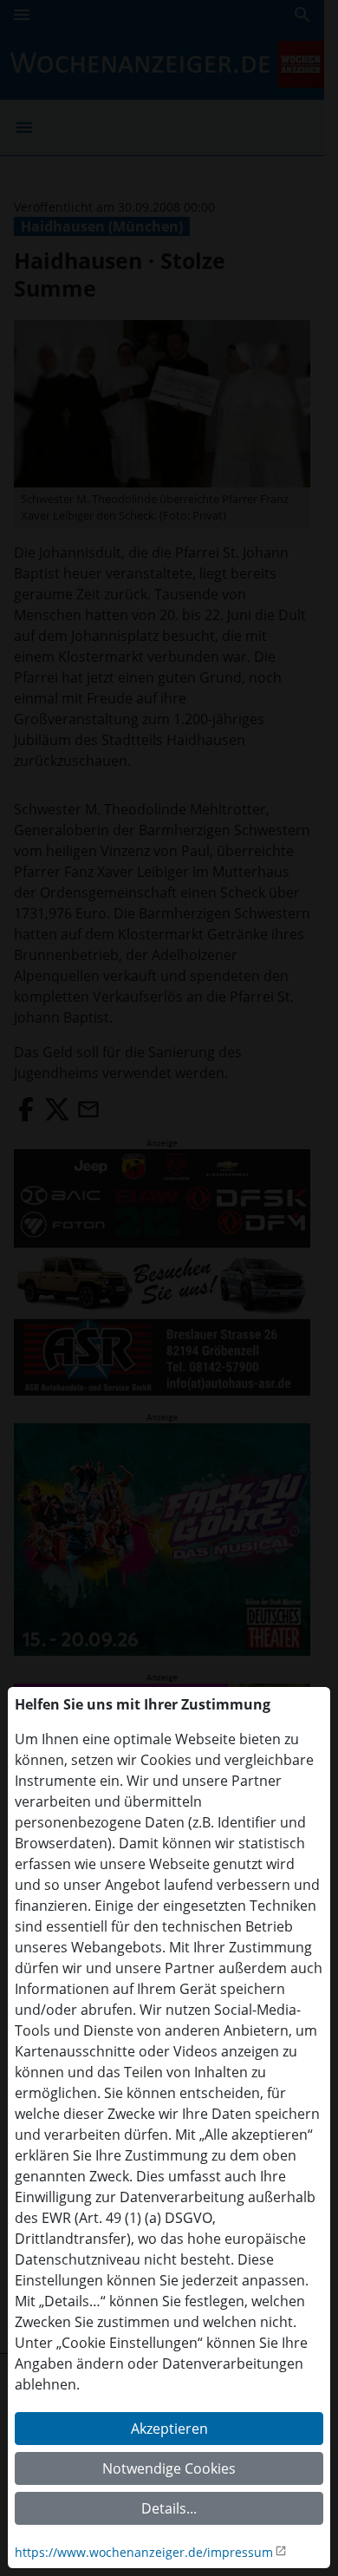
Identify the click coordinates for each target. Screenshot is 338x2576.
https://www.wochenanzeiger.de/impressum (144, 2552)
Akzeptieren (169, 2429)
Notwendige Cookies (169, 2468)
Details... (169, 2508)
